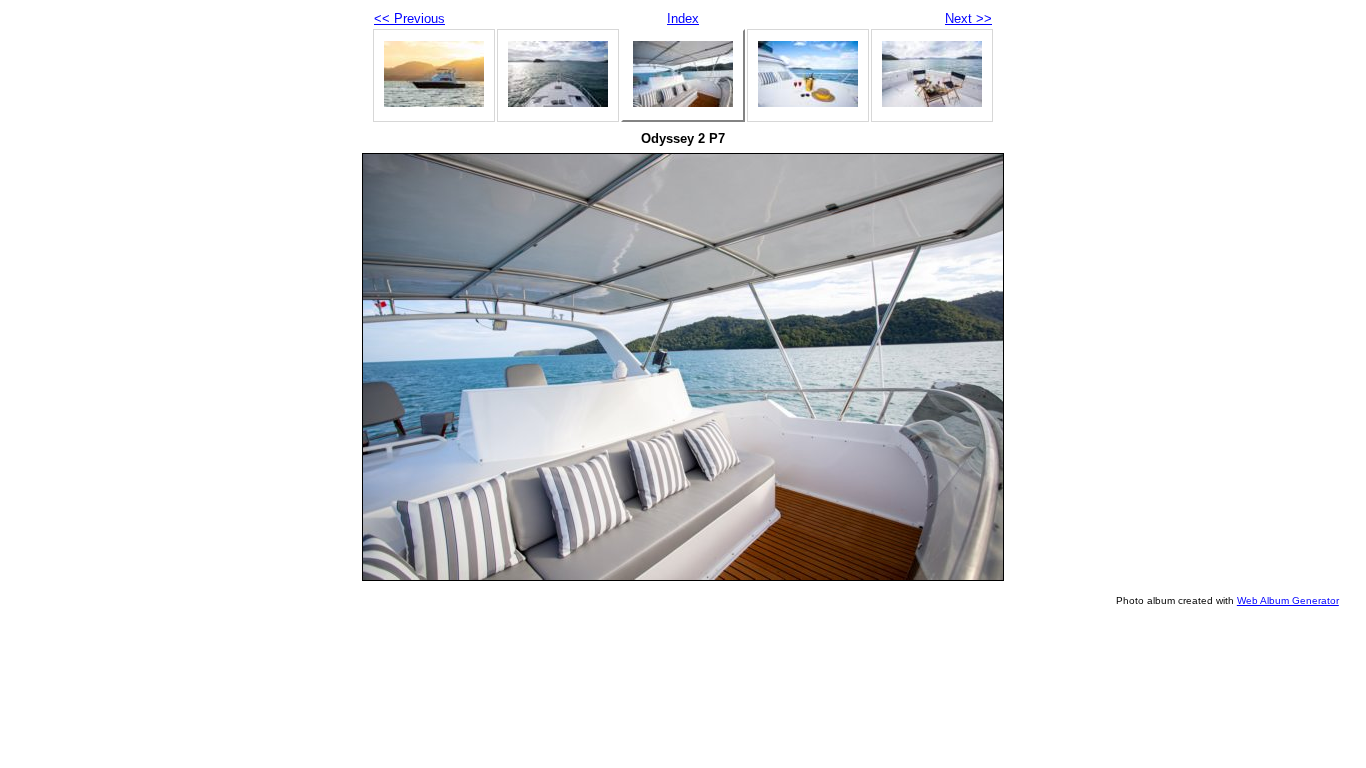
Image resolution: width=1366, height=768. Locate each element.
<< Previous (409, 18)
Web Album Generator (1288, 600)
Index (683, 18)
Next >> (968, 18)
